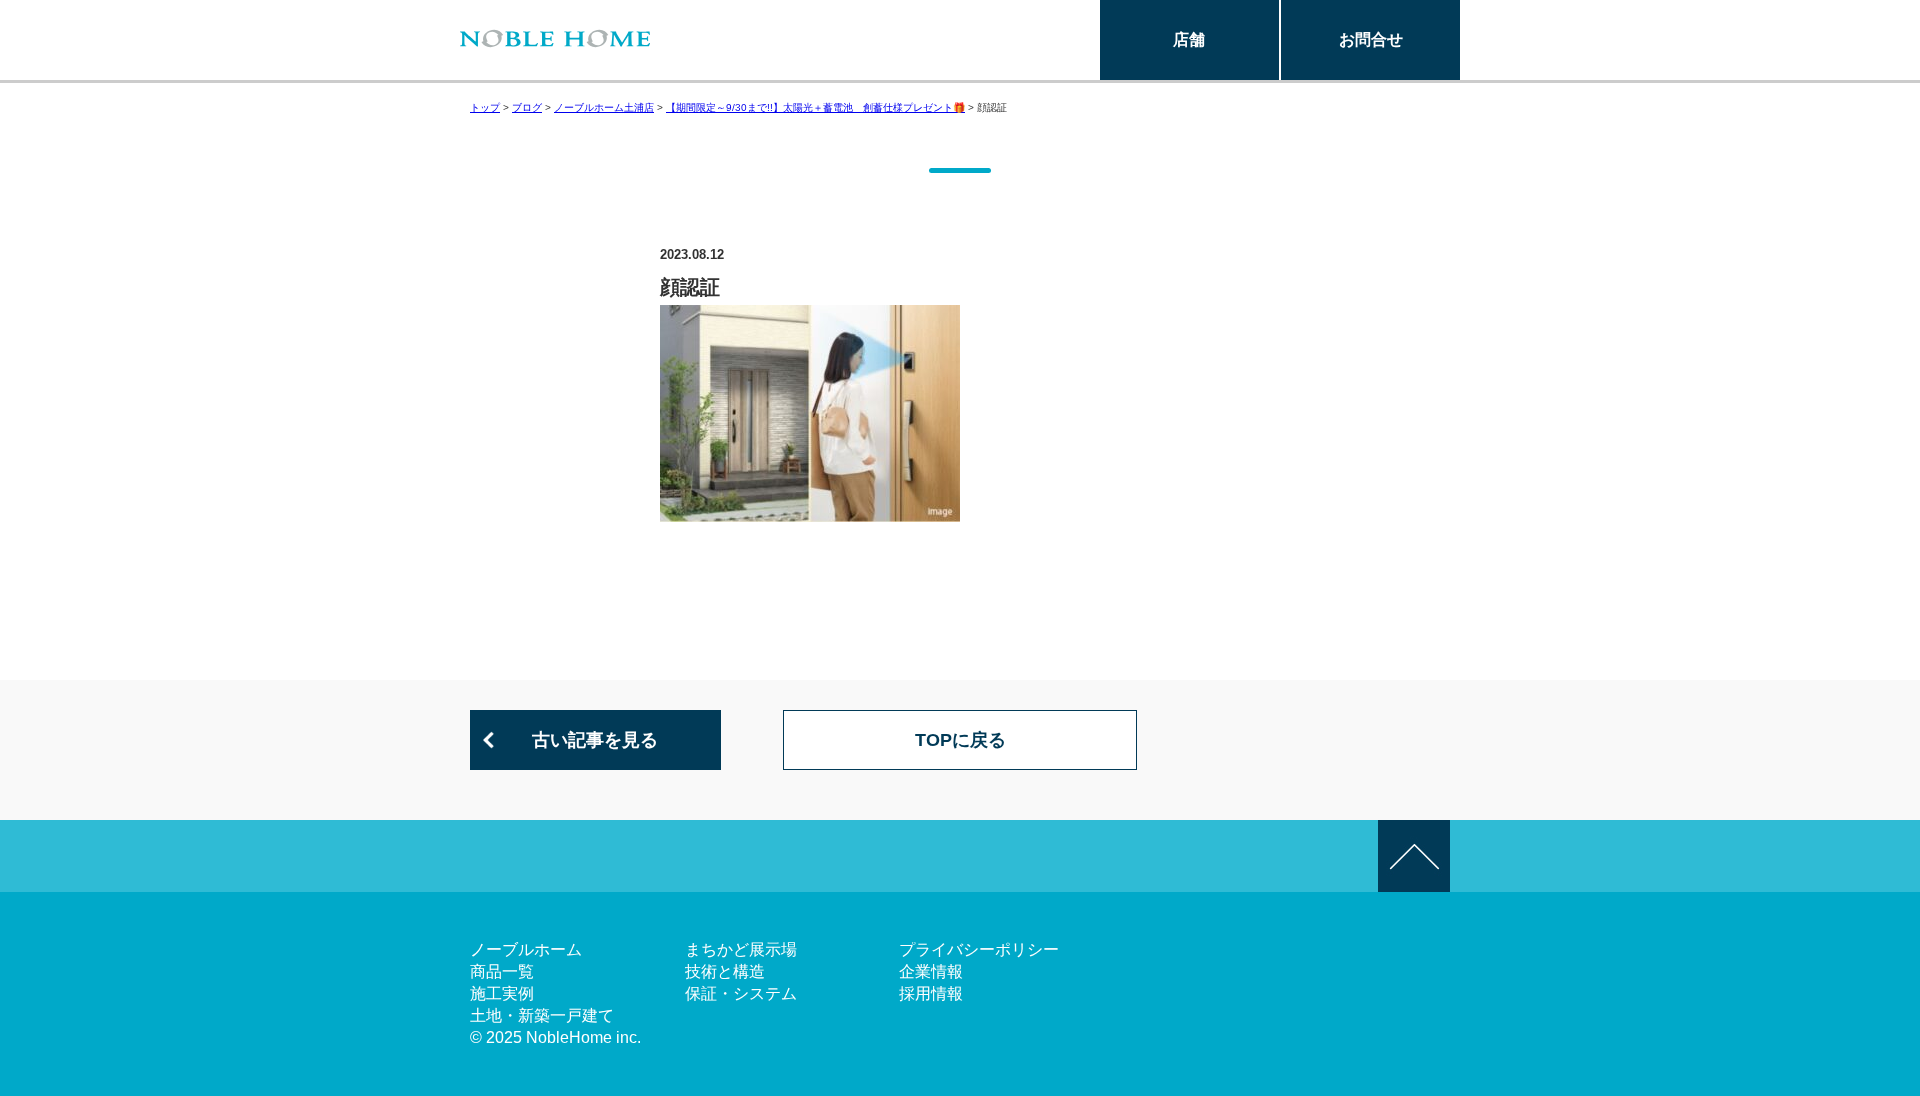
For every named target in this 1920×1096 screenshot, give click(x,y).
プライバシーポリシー (979, 949)
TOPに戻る (960, 740)
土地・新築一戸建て (542, 1015)
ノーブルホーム (526, 949)
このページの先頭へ (1414, 856)
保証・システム (741, 993)
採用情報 (931, 993)
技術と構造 (725, 971)
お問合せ (1371, 39)
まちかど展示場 (741, 949)
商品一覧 (502, 971)
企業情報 (931, 971)
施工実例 (502, 993)
